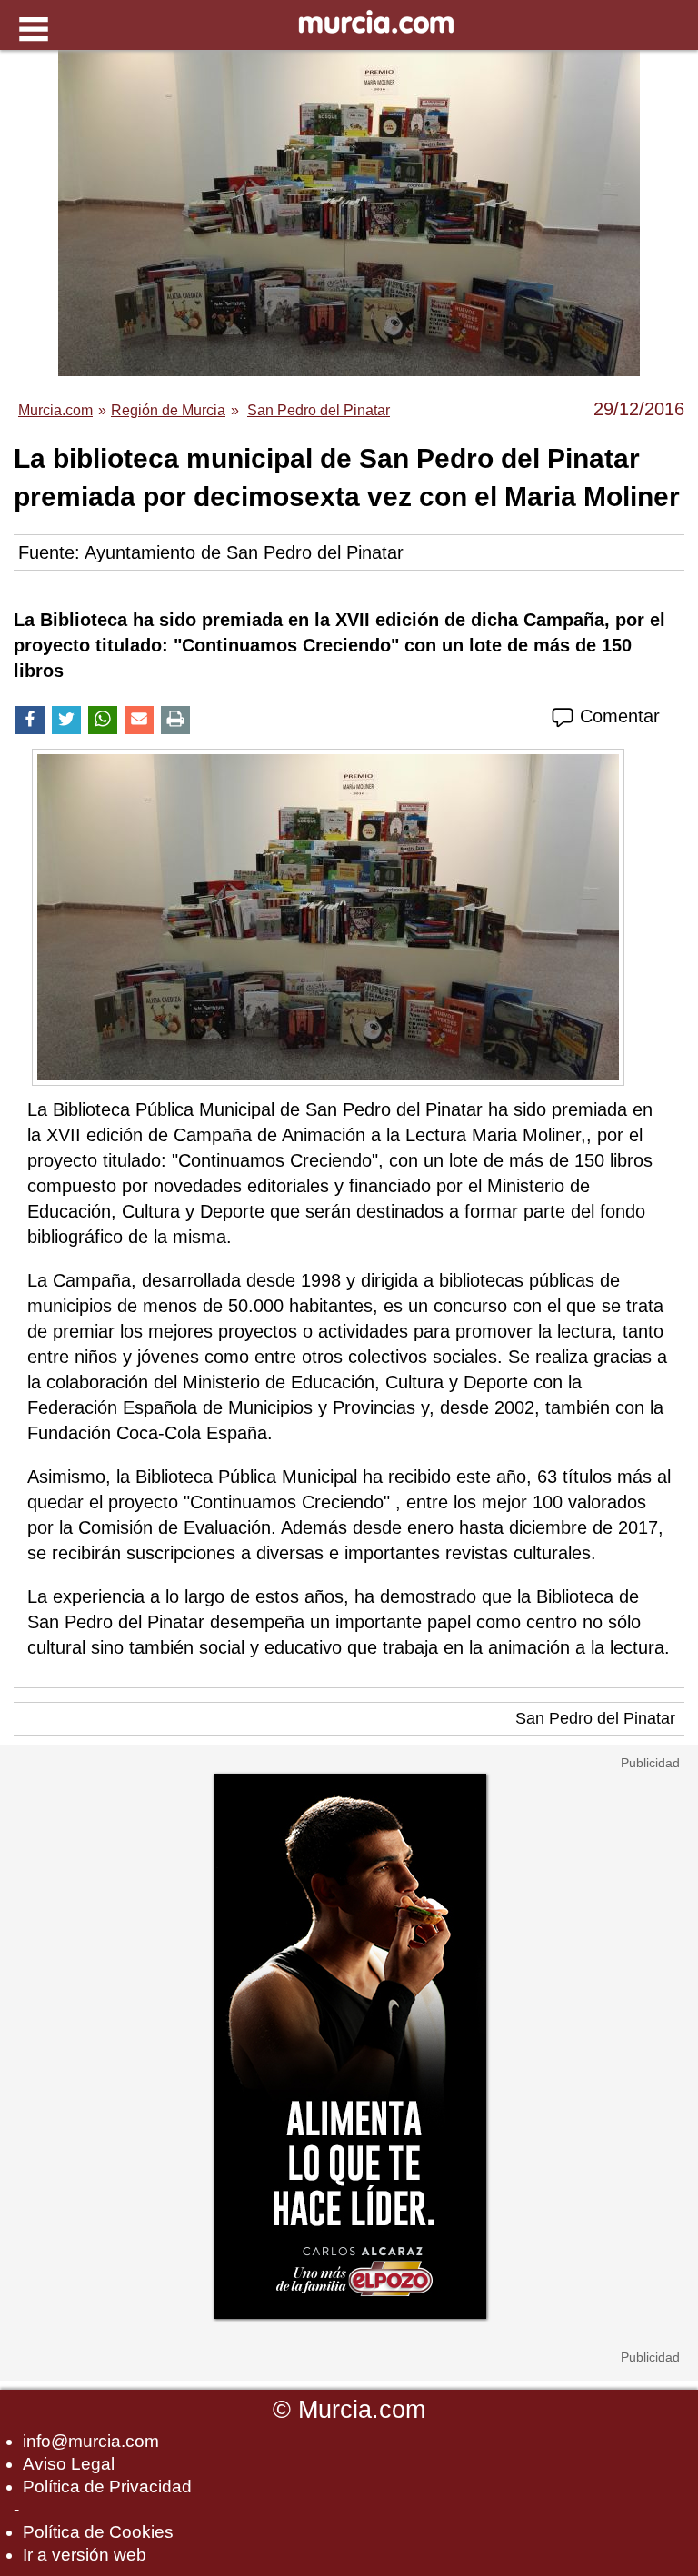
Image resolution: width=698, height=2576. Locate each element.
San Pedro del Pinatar (595, 1718)
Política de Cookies (98, 2532)
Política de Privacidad (107, 2486)
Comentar (617, 716)
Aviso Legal (69, 2464)
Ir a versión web (85, 2555)
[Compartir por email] (139, 720)
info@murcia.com (91, 2441)
